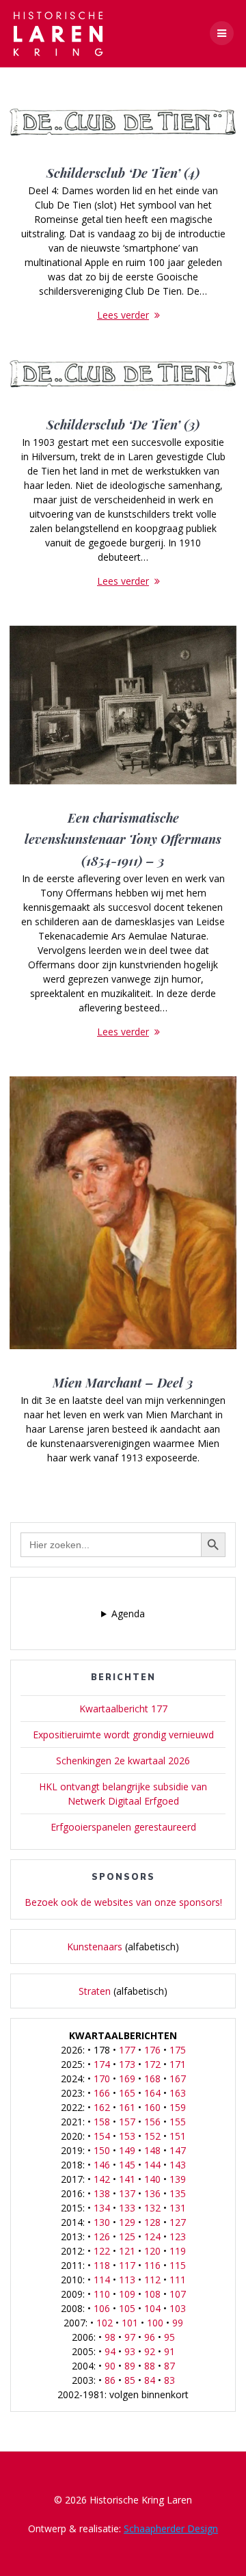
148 (152, 2150)
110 (102, 2294)
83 (169, 2380)
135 (178, 2193)
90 (110, 2366)
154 (102, 2136)
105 (127, 2308)
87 (169, 2366)
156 (152, 2122)
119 (178, 2251)
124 (152, 2236)
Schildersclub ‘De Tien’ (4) (123, 173)
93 (130, 2351)
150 (102, 2150)
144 (152, 2165)
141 (127, 2179)
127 (178, 2222)
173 (127, 2064)
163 (178, 2093)
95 (169, 2337)
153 (127, 2136)
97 (130, 2337)
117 (127, 2265)
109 (127, 2294)
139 (178, 2179)
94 (110, 2351)
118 (102, 2265)
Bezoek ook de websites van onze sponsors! (123, 1902)
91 (169, 2351)
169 (127, 2079)
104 (152, 2308)
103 (178, 2308)
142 (102, 2179)
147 (178, 2150)
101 (130, 2323)
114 (102, 2280)
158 (102, 2122)
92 (150, 2351)
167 (178, 2079)
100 (155, 2323)
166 (102, 2093)
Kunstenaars (95, 1947)
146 (102, 2165)
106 (102, 2308)
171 (178, 2064)
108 (152, 2294)
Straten (95, 1991)
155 (178, 2122)
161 (127, 2107)
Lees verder (123, 315)
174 (102, 2064)
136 (152, 2193)
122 (102, 2251)
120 (152, 2251)
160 (152, 2107)
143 (178, 2165)
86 (110, 2380)
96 (150, 2337)
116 (152, 2265)
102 (105, 2323)
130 (102, 2222)
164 (152, 2093)
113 (127, 2280)
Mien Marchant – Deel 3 (123, 1382)
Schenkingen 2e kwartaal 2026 (123, 1761)
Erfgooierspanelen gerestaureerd (123, 1827)
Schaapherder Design (171, 2528)
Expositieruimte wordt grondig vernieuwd (123, 1735)
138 (102, 2193)
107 (178, 2294)
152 (152, 2136)
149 (127, 2150)
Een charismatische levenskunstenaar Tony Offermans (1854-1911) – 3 (123, 839)
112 (152, 2280)
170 (102, 2079)
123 (178, 2236)
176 (152, 2050)
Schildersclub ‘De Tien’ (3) (123, 424)
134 (102, 2208)
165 (127, 2093)
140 (152, 2179)
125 (127, 2236)
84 (150, 2380)
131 (178, 2208)
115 (178, 2265)
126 (102, 2236)
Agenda (128, 1614)
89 (130, 2366)
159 (178, 2107)
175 (178, 2050)
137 (127, 2193)
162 (102, 2107)
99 (178, 2323)
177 (127, 2050)
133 (127, 2208)
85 (130, 2380)
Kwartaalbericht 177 (123, 1709)
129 (127, 2222)
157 (127, 2122)
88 (150, 2366)
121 (127, 2251)
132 (152, 2208)
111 (178, 2280)
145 (127, 2165)
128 (152, 2222)
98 (110, 2337)
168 (152, 2079)
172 (152, 2064)
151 (178, 2136)
